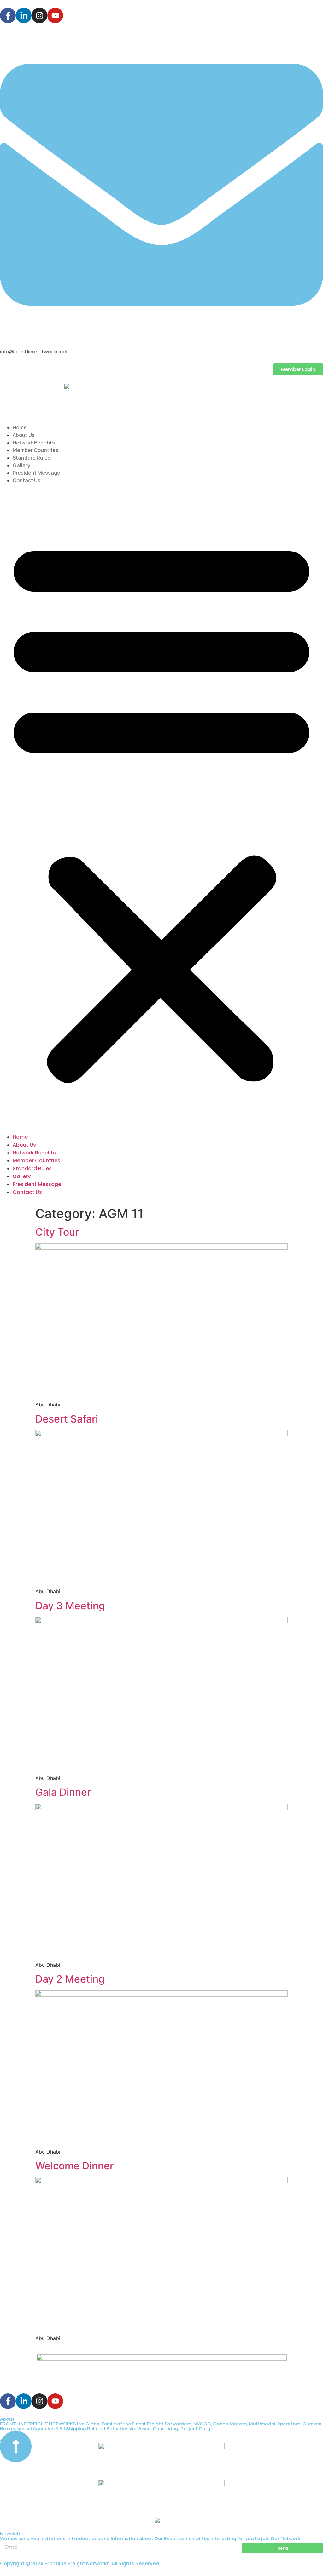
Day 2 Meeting (70, 1979)
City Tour (57, 1232)
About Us (24, 435)
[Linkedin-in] (24, 15)
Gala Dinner (63, 1792)
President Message (36, 473)
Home (20, 427)
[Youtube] (55, 15)
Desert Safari (67, 1419)
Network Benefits (34, 443)
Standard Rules (32, 458)
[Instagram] (39, 15)
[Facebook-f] (8, 15)
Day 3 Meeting (70, 1606)
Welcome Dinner (74, 2166)
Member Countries (35, 450)
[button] (161, 809)
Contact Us (26, 480)
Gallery (21, 465)
